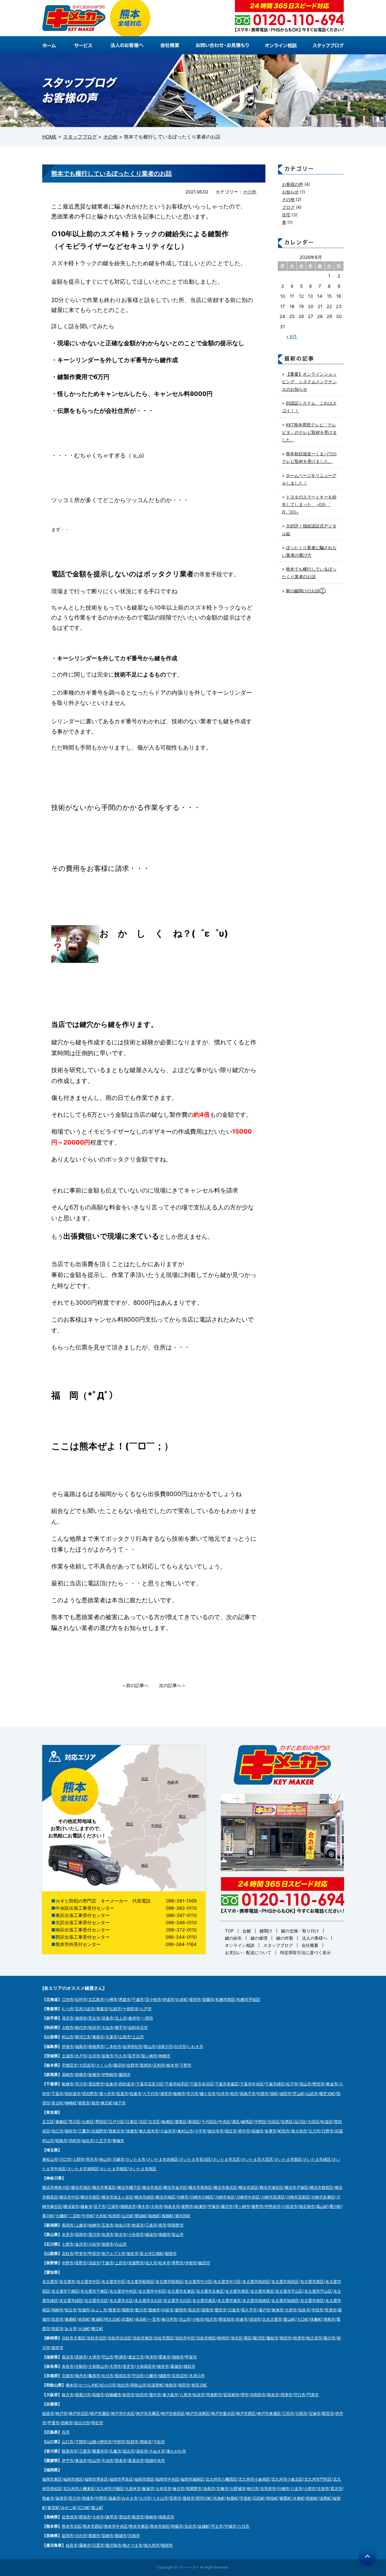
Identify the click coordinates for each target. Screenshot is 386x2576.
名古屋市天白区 (148, 2301)
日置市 (98, 2545)
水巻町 (299, 2498)
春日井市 (169, 2319)
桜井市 (163, 2366)
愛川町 (335, 2206)
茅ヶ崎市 (242, 2206)
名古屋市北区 (96, 2301)
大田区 (313, 2122)
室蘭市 (208, 1999)
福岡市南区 (73, 2479)
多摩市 (271, 2131)
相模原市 (128, 2206)
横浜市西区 (90, 2197)
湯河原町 (183, 2216)
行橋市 (283, 2488)
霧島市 (85, 2545)
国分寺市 (216, 2131)
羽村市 (75, 2141)
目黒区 (287, 2122)
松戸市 (292, 2084)
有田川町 (199, 2385)
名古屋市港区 (237, 2291)
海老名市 (172, 2206)
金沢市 (81, 2244)
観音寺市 (70, 2451)
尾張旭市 (226, 2319)
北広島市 (96, 1999)
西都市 (94, 2536)
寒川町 (48, 2216)
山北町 (128, 2216)
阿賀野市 (176, 2225)
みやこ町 (69, 2508)
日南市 (134, 2536)
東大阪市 (170, 2395)
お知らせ (290, 192)
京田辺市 (180, 2376)
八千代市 (151, 2094)
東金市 (332, 2084)
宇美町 (246, 2498)
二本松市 (113, 2046)
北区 (145, 1779)
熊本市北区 (72, 2526)
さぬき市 (157, 2451)
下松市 (159, 2442)
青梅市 (118, 2141)
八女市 (297, 2488)
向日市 (108, 2376)
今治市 (108, 2460)
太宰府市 (268, 2488)
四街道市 (127, 2084)
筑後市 (88, 2498)
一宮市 (154, 2319)
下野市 (186, 2065)
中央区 (157, 1825)
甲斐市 (81, 2253)
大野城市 (238, 2488)
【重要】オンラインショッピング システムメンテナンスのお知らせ (309, 382)
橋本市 (72, 2385)
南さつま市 (133, 2545)
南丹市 (81, 2376)
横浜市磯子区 (129, 2187)
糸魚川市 (123, 2225)
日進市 (234, 2310)
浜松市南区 (206, 2338)
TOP (229, 1931)
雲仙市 (125, 2517)
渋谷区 (274, 2122)
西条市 (121, 2460)
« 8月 (292, 337)
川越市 (118, 2159)
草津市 (151, 2357)
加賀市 (108, 2244)
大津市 (94, 2357)
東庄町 (107, 2103)
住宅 (286, 215)
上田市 (121, 2263)
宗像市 (222, 2488)
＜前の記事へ (135, 1685)
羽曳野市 (214, 2395)
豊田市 (221, 2310)
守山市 (108, 2357)
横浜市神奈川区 (56, 2187)
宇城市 (230, 2526)
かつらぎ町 (89, 2385)
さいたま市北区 (226, 2159)
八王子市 (103, 2141)
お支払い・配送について (248, 1952)
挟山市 (105, 2159)
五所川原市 (85, 2009)
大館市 (68, 2027)
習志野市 (96, 2084)
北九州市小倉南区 (254, 2479)
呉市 (66, 2432)
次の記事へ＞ (172, 1685)
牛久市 (121, 2056)
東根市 (98, 2037)
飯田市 (204, 2263)
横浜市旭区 (81, 2187)
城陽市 (165, 2376)
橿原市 (190, 2366)
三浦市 (113, 2206)
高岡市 (81, 2234)
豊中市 (155, 2395)
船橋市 (68, 2084)
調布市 (71, 2131)
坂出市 (129, 2451)
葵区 (248, 2338)
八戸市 (146, 2009)
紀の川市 (108, 2385)
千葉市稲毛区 (177, 2084)
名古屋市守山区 (289, 2291)
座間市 (187, 2206)
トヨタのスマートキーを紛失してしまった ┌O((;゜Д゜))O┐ (309, 504)
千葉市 (57, 2094)
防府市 (133, 2442)
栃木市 (172, 2065)
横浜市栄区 (248, 2187)
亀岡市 (94, 2376)
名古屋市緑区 (71, 2301)
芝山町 (299, 2094)
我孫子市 (248, 2094)
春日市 (179, 2488)
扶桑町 (316, 2319)
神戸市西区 (246, 2413)
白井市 (223, 2094)
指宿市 (167, 2545)
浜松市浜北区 (120, 2338)
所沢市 (92, 2159)
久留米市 (133, 2488)
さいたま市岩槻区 (163, 2159)
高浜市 (194, 2310)
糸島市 (209, 2488)
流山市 (305, 2084)
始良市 (72, 2545)
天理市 (115, 2366)
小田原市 (290, 2206)
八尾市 (186, 2395)
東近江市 (136, 2357)
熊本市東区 (139, 2526)
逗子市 (100, 2206)
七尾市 (68, 2244)
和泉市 (273, 2395)
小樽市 (111, 1999)
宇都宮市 (70, 2065)
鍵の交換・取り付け (300, 1931)
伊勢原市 (273, 2206)
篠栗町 (285, 2498)
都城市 (121, 2536)
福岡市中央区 (167, 2479)
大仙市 (108, 2027)
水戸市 (81, 2056)
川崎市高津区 (273, 2197)
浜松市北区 (97, 2338)
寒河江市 (83, 2037)
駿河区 (259, 2338)
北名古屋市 (272, 2319)
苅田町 (259, 2498)
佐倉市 (111, 2084)
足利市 (159, 2065)
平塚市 (214, 2206)
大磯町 (61, 2216)
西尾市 (114, 2310)
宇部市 (119, 2442)
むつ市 (68, 2009)
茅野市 (178, 2263)
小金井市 (168, 2131)
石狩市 (81, 1999)
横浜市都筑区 (321, 2187)
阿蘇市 (177, 2526)
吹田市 (129, 2395)
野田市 (319, 2084)
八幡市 (151, 2376)
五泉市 (108, 2225)
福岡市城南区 (192, 2479)
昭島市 (61, 2141)
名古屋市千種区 (65, 2291)
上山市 (138, 2037)
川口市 (65, 2159)
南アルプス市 (113, 2253)
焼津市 (299, 2338)
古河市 (94, 2056)
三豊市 (85, 2451)
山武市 (312, 2094)
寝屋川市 (83, 2395)
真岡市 (146, 2065)
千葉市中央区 (252, 2084)
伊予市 (68, 2460)
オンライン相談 (240, 1945)
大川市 (145, 2498)
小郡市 (310, 2488)
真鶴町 (168, 2216)
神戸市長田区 (173, 2413)
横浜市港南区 (200, 2187)
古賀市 (323, 2488)
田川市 (75, 2498)
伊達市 (168, 1999)
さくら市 (104, 2065)
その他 (250, 192)
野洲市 (121, 2357)
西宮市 (328, 2413)
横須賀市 (71, 2206)
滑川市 (94, 2234)
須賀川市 (165, 2046)
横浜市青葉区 (104, 2187)
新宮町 (54, 2508)
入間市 (79, 2159)
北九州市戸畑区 (110, 2488)
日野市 (328, 2131)
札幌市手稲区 (248, 1999)
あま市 (71, 2329)
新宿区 (194, 2122)
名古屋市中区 (88, 2281)
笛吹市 (133, 2253)
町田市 (284, 2131)
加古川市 (82, 2423)
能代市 (81, 2027)
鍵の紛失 (233, 1938)
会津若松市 (133, 2046)
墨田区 (101, 2122)
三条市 (151, 2225)
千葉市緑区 (275, 2084)
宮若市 (175, 2498)
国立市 (231, 2131)
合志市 (190, 2526)
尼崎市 (67, 2423)
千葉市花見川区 (150, 2084)
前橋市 (81, 2074)
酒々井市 (107, 2094)
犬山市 (185, 2319)
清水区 (237, 2338)
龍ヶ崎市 (149, 2056)
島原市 (138, 2517)
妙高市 (138, 2225)
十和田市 (131, 2009)
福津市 (61, 2498)
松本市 (165, 2263)
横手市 (121, 2027)
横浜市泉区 (152, 2187)
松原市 (199, 2395)
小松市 (94, 2244)
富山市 (178, 2234)
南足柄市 (307, 2206)
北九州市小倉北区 (287, 2479)
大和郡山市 (98, 2366)
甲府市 (94, 2253)
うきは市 (160, 2498)
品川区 (300, 2122)
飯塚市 (148, 2488)
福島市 (81, 2046)
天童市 (111, 2037)
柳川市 (253, 2488)
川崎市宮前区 (298, 2197)
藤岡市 (125, 2074)
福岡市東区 (52, 2479)
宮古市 (94, 2018)
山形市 (125, 2037)
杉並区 (327, 2122)
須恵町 (325, 2498)
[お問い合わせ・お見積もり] (224, 45)
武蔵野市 (99, 2131)
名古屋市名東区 (181, 2291)
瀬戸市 (264, 2310)
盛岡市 (81, 2018)
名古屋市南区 (312, 2301)
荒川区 (75, 2122)
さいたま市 (136, 2159)
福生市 (88, 2141)
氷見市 (68, 2234)
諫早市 (111, 2517)
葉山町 (322, 2206)
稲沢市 (211, 2319)
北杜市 (68, 2253)
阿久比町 (112, 2319)
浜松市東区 (143, 2338)
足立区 (48, 2122)
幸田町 (84, 2319)
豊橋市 (154, 2310)
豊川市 (141, 2310)
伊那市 (191, 2263)
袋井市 (57, 2348)
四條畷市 (113, 2395)
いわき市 (195, 2046)
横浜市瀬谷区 (271, 2187)
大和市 (157, 2206)
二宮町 (75, 2216)
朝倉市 (48, 2498)
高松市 (142, 2451)
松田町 (114, 2216)
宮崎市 (108, 2536)
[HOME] (54, 45)
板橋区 (168, 2122)
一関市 (147, 2018)
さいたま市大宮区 (257, 2159)
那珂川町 (204, 2498)
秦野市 (257, 2206)
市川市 (81, 2084)
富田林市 (231, 2395)
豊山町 (289, 2319)
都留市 (171, 2253)
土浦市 (68, 2056)
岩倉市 (242, 2319)
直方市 (336, 2488)
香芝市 (129, 2366)
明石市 (97, 2423)
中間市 (101, 2498)
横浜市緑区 (144, 2197)
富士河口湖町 (152, 2253)
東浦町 (97, 2319)
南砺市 (165, 2234)
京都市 (68, 2376)
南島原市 (166, 2517)
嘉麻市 (114, 2498)
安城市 (84, 2310)
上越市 (81, 2225)
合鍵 (247, 1931)
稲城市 (257, 2131)
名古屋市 (50, 2281)
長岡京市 (123, 2376)
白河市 (180, 2046)
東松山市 (50, 2159)
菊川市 (329, 2338)
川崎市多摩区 (323, 2197)
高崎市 (68, 2074)
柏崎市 (94, 2225)
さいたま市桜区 (114, 2169)
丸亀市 (115, 2451)
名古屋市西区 (312, 2281)
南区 (145, 1865)
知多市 (304, 2310)
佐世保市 (70, 2517)
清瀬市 (132, 2131)
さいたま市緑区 (317, 2159)
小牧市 (198, 2319)
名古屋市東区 (204, 2301)
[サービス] (84, 45)
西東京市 (116, 2131)
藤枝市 (272, 2338)
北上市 (121, 2018)
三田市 (288, 2413)
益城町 (204, 2526)
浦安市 (166, 2094)
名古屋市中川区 (198, 2281)
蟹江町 (97, 2329)
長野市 (81, 2263)
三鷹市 (84, 2131)
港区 (236, 2122)
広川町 (84, 2508)
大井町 (101, 2216)
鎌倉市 (86, 2206)
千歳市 (138, 1999)
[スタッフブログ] (326, 45)
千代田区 (209, 2122)
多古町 (57, 2103)
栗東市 (165, 2357)
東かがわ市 (176, 2451)
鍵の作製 (285, 1938)
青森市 (102, 2009)
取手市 (134, 2056)
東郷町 (71, 2319)
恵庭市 (125, 1999)
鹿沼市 (119, 2065)
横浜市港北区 (225, 2187)
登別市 (195, 1999)
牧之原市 (314, 2338)
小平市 (200, 2131)
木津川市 (197, 2376)
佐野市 (133, 2065)
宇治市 (138, 2376)
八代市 (244, 2526)
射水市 (121, 2234)
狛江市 (57, 2131)
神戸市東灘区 (269, 2413)
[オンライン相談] (283, 45)
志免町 (219, 2498)
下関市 (81, 2442)
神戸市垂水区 (223, 2413)
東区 (182, 1816)
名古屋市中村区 (123, 2291)
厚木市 (143, 2206)
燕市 (163, 2225)
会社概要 (310, 1945)
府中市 (244, 2131)
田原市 (57, 2319)
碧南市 (207, 2310)
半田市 (317, 2310)
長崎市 (151, 2517)
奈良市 (68, 2366)
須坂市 (94, 2263)
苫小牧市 (153, 1999)
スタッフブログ (278, 1945)
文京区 (154, 2122)
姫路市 (48, 2413)
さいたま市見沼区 (195, 2159)
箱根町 (154, 2216)
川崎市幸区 (225, 2197)
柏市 (234, 2094)
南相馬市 (96, 2046)
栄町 (274, 2094)
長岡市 (68, 2225)
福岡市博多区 (96, 2479)
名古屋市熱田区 (256, 2281)
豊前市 (189, 2498)
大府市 (291, 2310)
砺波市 (151, 2234)
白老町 (182, 1999)
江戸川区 (116, 2122)
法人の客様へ (315, 1938)
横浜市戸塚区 (296, 2187)
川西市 (301, 2413)
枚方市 (68, 2395)
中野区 (260, 2122)
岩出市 (123, 2385)
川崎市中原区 (248, 2197)
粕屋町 (232, 2498)
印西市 (263, 2094)
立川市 (314, 2131)
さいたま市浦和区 (83, 2169)
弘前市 (115, 2009)
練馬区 (247, 2122)
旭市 (95, 2103)
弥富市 (57, 2329)
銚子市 (120, 2103)
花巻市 (108, 2018)
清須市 (255, 2319)
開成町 (141, 2216)
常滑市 (331, 2310)
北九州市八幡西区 (221, 2479)
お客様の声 (293, 184)
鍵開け (266, 1931)
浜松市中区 (185, 2338)
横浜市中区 (69, 2197)
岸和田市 (258, 2395)
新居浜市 (136, 2460)
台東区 (88, 2122)
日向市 (81, 2536)
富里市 (122, 2094)
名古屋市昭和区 (140, 2281)
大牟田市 (163, 2488)
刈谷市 (168, 2310)
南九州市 (152, 2545)
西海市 (85, 2517)
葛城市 (176, 2366)
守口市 (300, 2395)
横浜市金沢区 (175, 2187)
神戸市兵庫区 (148, 2413)
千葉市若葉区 (227, 2084)
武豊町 (128, 2319)
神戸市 (61, 2413)
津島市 (329, 2319)
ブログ (288, 207)
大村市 (98, 2517)
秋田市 (94, 2027)
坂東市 (108, 2056)
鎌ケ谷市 (208, 2094)
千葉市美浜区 (202, 2084)
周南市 (146, 2442)
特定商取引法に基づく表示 (305, 1952)
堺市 (245, 2395)
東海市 (278, 2310)
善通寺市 (100, 2451)
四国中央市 (155, 2460)
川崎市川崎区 (202, 2197)
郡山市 (150, 2046)
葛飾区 (61, 2122)
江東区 (132, 2122)
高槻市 (98, 2395)
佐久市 (151, 2263)
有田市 (184, 2385)
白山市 (121, 2244)
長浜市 (68, 2357)
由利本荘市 (138, 2027)
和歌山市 (138, 2385)
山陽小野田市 (100, 2442)
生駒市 (81, 2366)
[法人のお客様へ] (128, 45)
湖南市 (178, 2357)
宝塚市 (315, 2413)
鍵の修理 (259, 1938)
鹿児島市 (113, 2545)
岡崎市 (57, 2310)
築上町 (97, 2508)
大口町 (303, 2319)
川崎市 (183, 2197)
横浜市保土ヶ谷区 (117, 2197)
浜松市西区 (164, 2338)
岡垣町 (272, 2498)
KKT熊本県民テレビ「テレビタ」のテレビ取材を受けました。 (309, 432)
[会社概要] (172, 45)
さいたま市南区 (143, 2169)
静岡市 (223, 2338)
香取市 (84, 2103)
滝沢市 (68, 2018)
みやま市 (130, 2498)
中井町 (88, 2216)
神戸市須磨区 (198, 2413)
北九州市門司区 (318, 2479)
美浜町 (141, 2319)
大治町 (84, 2329)
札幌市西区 (225, 1999)
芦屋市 (54, 2423)
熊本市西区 (93, 2526)
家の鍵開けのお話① (306, 591)
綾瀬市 (200, 2206)
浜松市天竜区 (74, 2338)
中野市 (68, 2263)
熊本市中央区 (116, 2526)
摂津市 (286, 2395)
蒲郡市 (128, 2310)
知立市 (71, 2310)
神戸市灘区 (100, 2413)
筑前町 (312, 2498)
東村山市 (185, 2131)
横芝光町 (327, 2094)
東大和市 (299, 2131)
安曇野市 (136, 2263)
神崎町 (71, 2103)
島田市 (286, 2338)
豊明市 (181, 2310)
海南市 (171, 2385)
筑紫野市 (194, 2488)
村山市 (68, 2037)
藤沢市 (227, 2206)
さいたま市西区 (288, 2159)
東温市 (81, 2460)
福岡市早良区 (121, 2479)
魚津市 (108, 2234)
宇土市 (217, 2526)
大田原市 (87, 2065)
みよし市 (99, 2310)
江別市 (68, 1999)
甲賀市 (191, 2357)
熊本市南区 (160, 2526)
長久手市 (249, 2310)
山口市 (68, 2442)
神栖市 (165, 2056)
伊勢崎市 (109, 2074)
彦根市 (81, 2357)
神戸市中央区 (123, 2413)
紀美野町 (156, 2385)
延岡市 (68, 2536)
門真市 (313, 2395)
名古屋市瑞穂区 (256, 2301)
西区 (130, 1824)
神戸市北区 (79, 2413)
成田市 (285, 2094)
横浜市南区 (165, 2197)
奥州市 (134, 2018)
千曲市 (108, 2263)
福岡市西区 (144, 2479)
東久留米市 (149, 2131)
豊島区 (181, 2122)
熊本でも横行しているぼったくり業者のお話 (112, 174)
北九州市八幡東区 (79, 2488)
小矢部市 (136, 2234)
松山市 (94, 2460)
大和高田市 (146, 2366)
